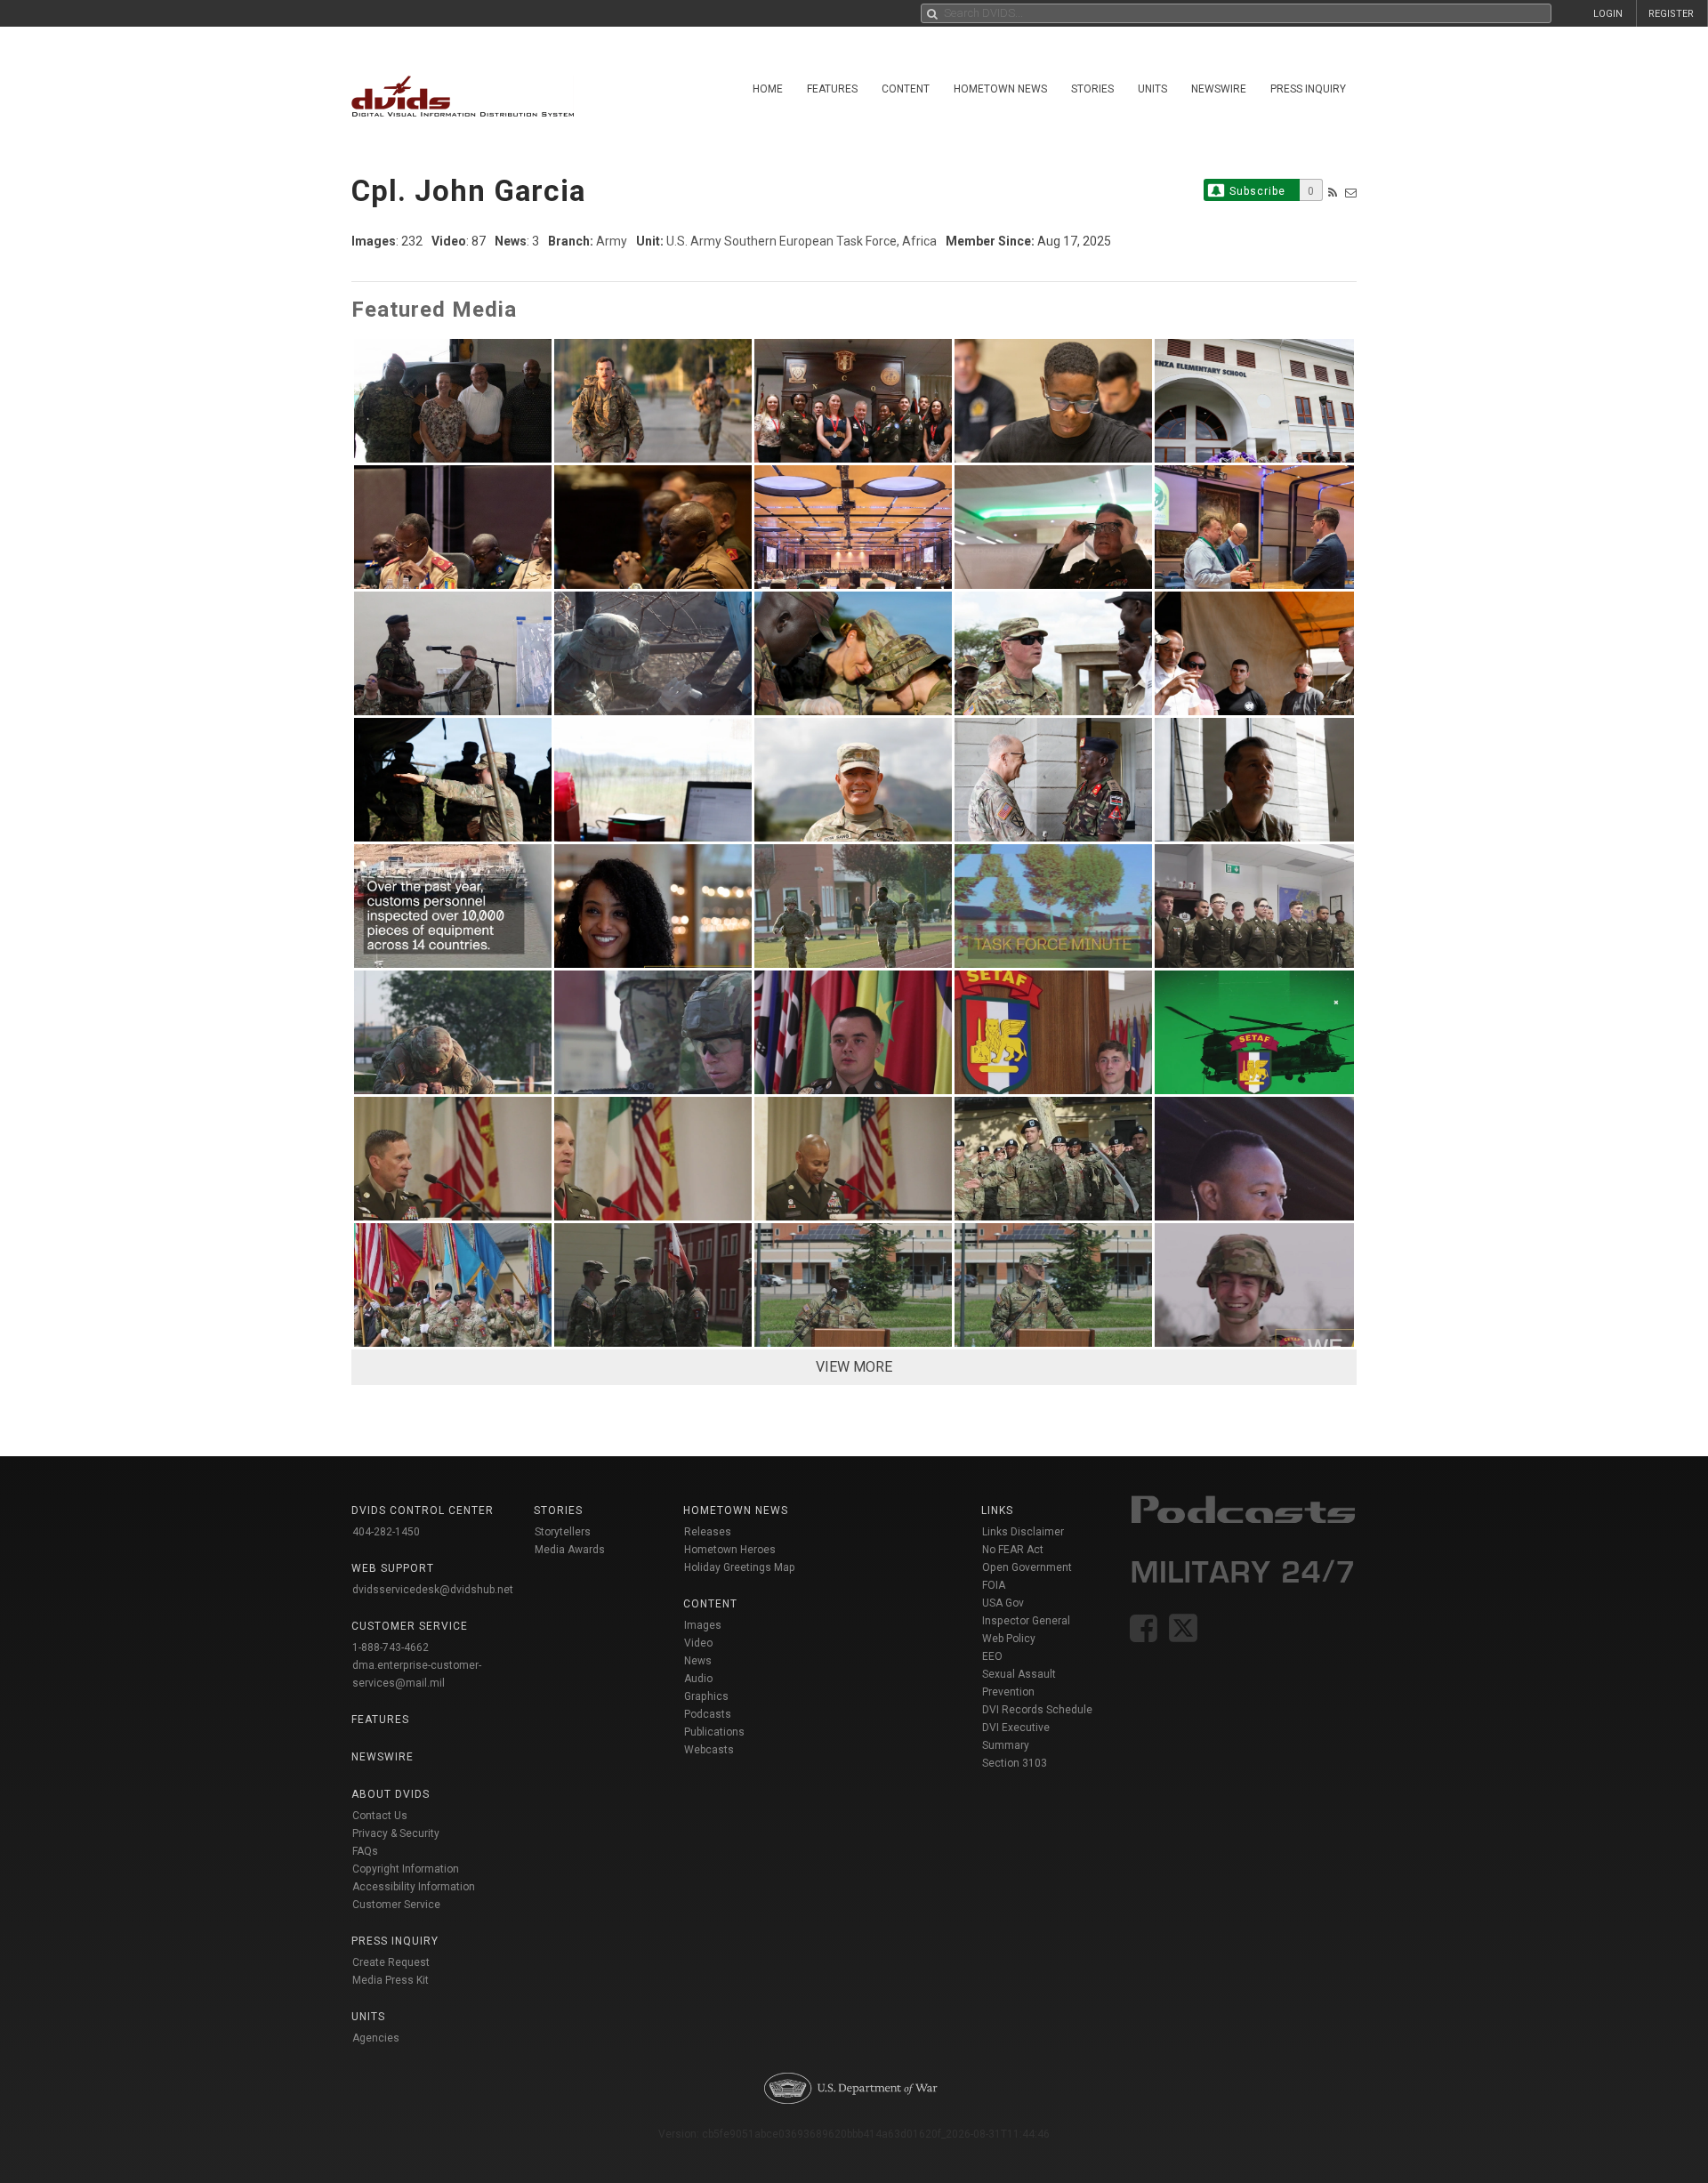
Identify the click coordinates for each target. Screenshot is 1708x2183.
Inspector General (1026, 1621)
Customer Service (396, 1905)
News (698, 1661)
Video (698, 1643)
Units (1152, 89)
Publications (714, 1732)
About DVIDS (391, 1794)
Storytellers (563, 1532)
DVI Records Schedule (1037, 1710)
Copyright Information (406, 1869)
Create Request (391, 1962)
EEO (992, 1656)
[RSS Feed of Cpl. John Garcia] (1333, 193)
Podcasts (708, 1714)
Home (768, 89)
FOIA (994, 1585)
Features (832, 89)
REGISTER (1671, 14)
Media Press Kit (391, 1980)
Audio (698, 1679)
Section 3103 (1015, 1763)
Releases (708, 1532)
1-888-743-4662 (391, 1647)
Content (906, 89)
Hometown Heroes (730, 1550)
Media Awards (570, 1550)
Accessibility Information (414, 1887)
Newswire (1219, 89)
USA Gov (1003, 1603)
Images (703, 1625)
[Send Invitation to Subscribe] (1351, 193)
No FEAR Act (1013, 1550)
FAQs (365, 1851)
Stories (1092, 89)
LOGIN (1608, 14)
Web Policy (1009, 1639)
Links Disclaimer (1023, 1532)
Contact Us (380, 1816)
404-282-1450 (386, 1532)
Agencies (376, 2038)
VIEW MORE (854, 1367)
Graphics (706, 1696)
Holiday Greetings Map (740, 1567)
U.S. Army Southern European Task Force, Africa (802, 241)
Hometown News (1000, 89)
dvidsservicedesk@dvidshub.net (433, 1590)
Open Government (1027, 1567)
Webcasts (709, 1750)
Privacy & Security (396, 1833)
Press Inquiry (1308, 89)
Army (612, 241)
